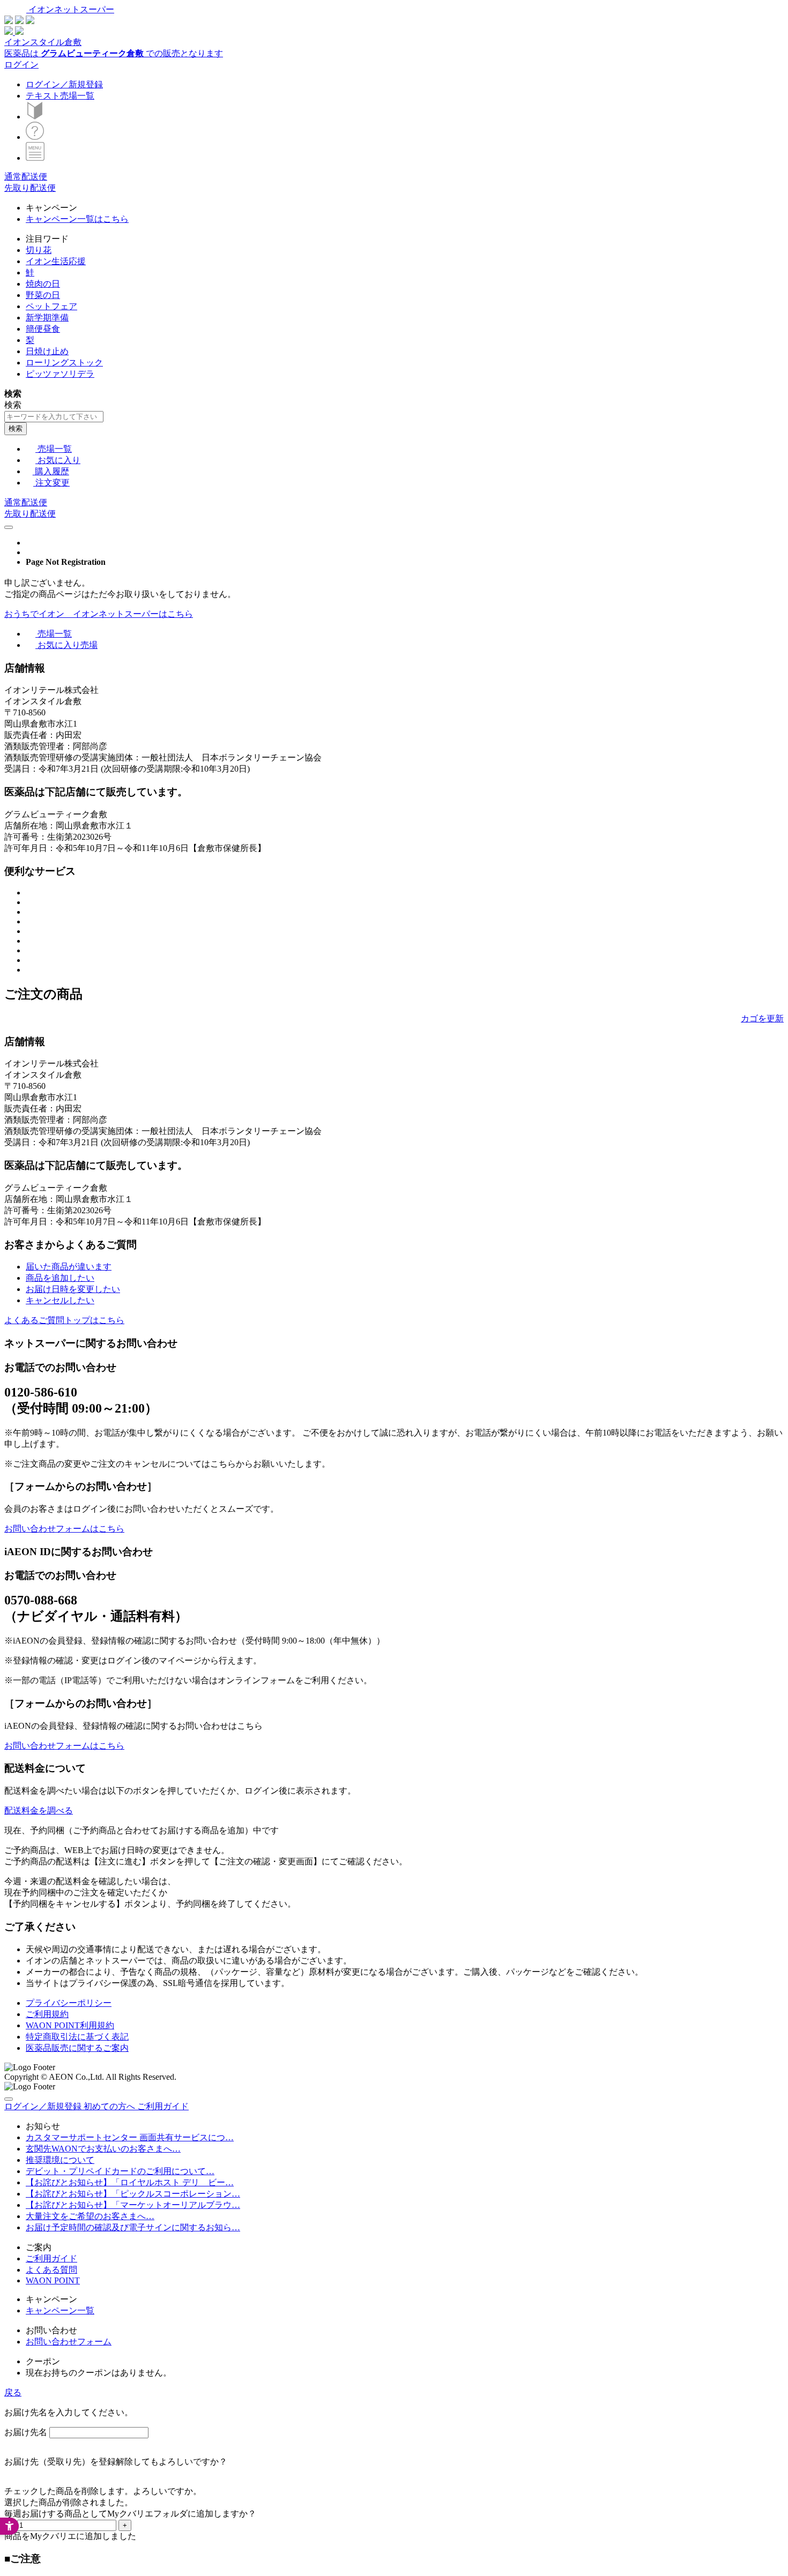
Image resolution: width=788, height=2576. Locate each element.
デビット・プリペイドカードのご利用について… (120, 2171)
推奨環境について (60, 2160)
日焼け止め (47, 351)
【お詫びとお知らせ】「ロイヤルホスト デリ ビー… (130, 2182)
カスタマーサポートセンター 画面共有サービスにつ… (130, 2137)
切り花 (39, 250)
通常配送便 (26, 177)
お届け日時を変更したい (73, 1289)
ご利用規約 (47, 2014)
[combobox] (54, 417)
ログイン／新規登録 (64, 84)
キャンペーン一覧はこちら (77, 219)
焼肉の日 (43, 284)
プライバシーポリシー (69, 2003)
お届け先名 (26, 2432)
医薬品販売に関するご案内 (77, 2048)
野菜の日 (43, 295)
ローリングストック (64, 363)
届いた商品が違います (69, 1267)
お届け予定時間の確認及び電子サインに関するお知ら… (133, 2227)
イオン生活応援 (56, 261)
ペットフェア (51, 306)
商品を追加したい (60, 1278)
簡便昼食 (43, 329)
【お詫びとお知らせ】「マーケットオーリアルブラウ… (133, 2205)
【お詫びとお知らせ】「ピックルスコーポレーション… (133, 2194)
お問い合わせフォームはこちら (64, 1529)
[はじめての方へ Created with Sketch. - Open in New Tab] (35, 117)
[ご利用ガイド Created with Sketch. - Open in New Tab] (35, 137)
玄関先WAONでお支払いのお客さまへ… (103, 2149)
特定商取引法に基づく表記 (77, 2037)
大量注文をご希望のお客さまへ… (90, 2216)
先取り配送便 (30, 188)
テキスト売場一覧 (60, 96)
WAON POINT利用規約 (70, 2025)
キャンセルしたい (60, 1300)
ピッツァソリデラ (60, 374)
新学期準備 (47, 318)
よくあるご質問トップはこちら (64, 1320)
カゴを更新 (762, 1018)
